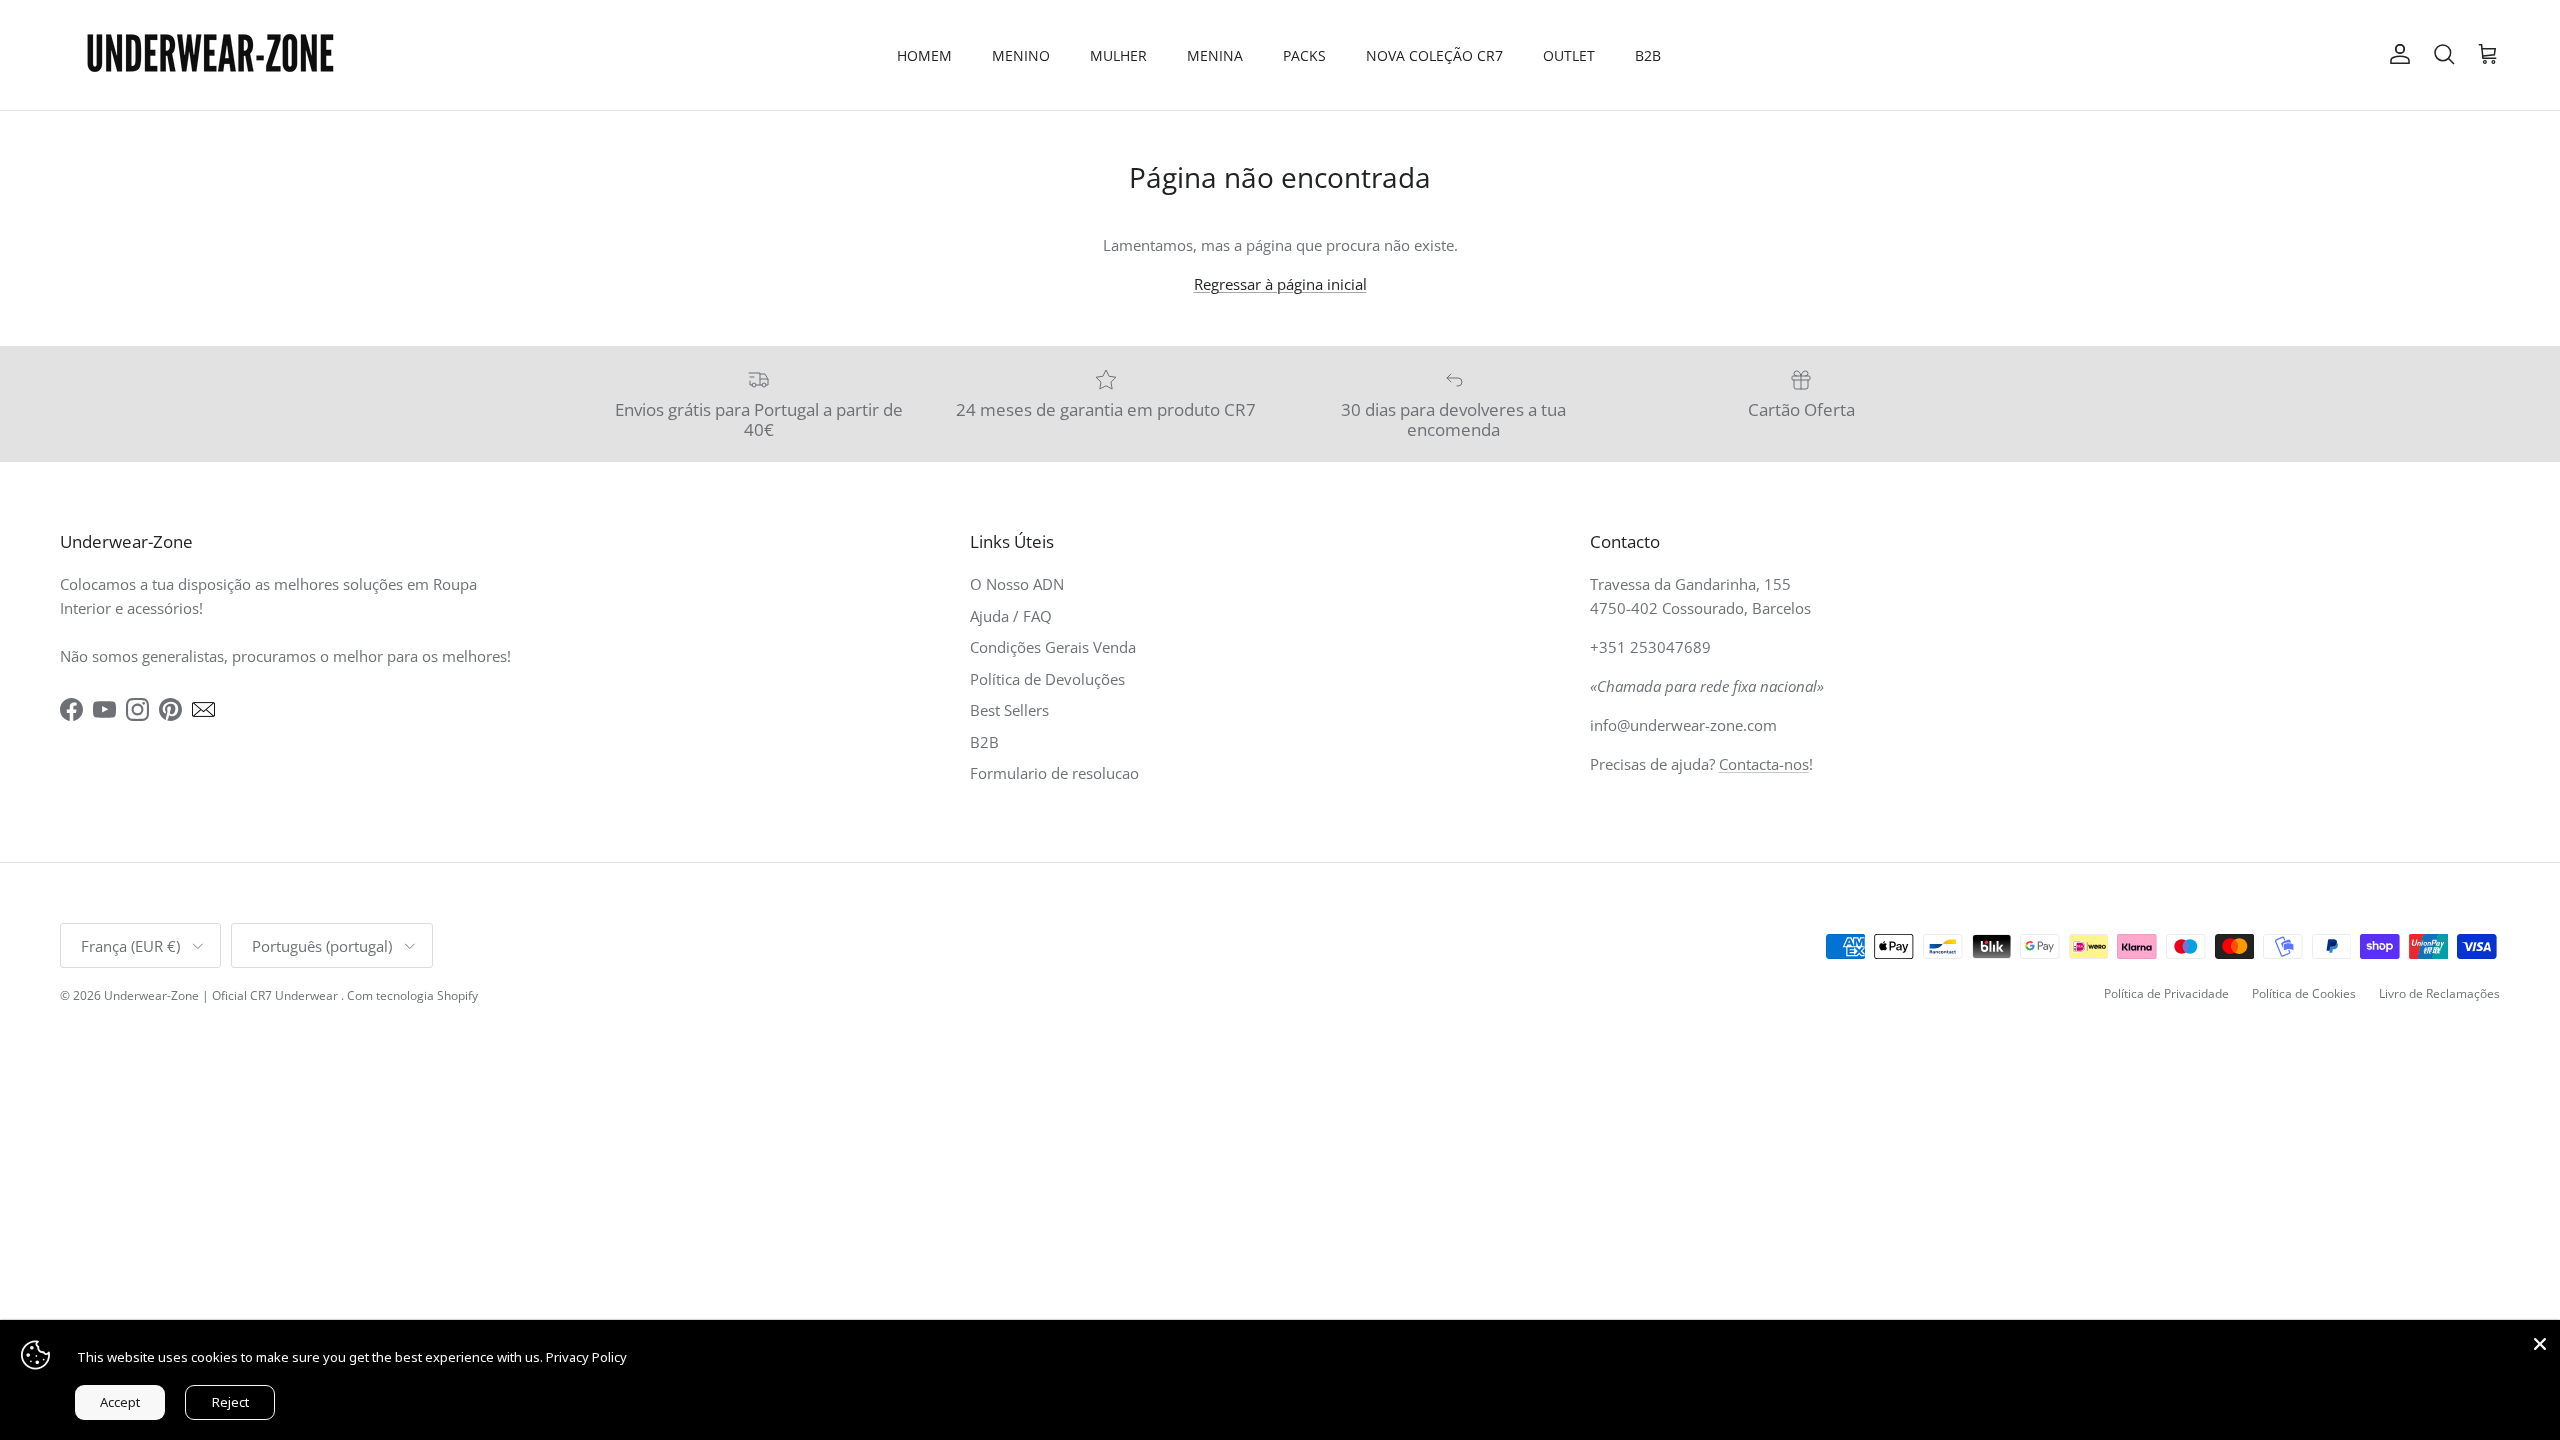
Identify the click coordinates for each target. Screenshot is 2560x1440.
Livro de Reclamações (2439, 993)
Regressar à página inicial (1280, 284)
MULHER (1118, 55)
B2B (1648, 55)
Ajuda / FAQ (1011, 616)
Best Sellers (1009, 710)
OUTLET (1569, 55)
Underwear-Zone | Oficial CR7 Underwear (222, 995)
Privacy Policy (586, 1357)
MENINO (1021, 55)
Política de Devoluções (1047, 679)
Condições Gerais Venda (1053, 647)
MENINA (1215, 55)
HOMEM (924, 55)
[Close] (2540, 1340)
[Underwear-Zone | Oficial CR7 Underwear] (210, 55)
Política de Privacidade (2166, 993)
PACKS (1304, 55)
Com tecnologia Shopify (412, 995)
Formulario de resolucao (1054, 773)
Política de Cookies (2304, 993)
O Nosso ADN (1017, 584)
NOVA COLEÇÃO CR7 (1434, 55)
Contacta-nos (1764, 764)
